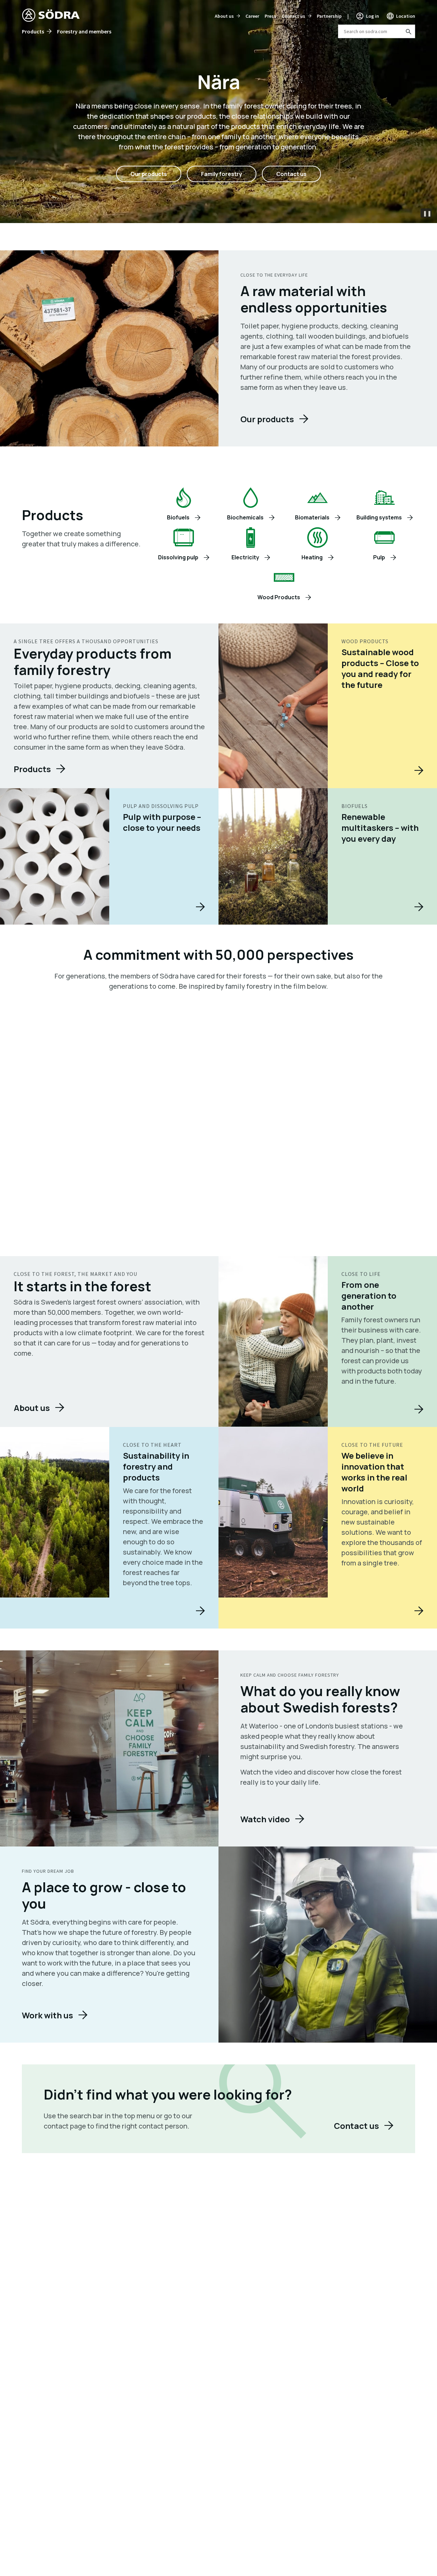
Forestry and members (84, 31)
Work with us (47, 2015)
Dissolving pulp (178, 557)
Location (406, 16)
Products (33, 31)
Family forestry (222, 174)
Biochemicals (245, 517)
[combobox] (377, 31)
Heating (312, 557)
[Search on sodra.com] (408, 31)
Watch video (265, 1819)
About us (224, 16)
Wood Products (279, 597)
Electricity (245, 557)
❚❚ (427, 213)
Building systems (379, 517)
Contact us (293, 16)
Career (252, 16)
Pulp (379, 557)
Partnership (329, 16)
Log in (372, 16)
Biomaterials (312, 517)
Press (270, 16)
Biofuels (178, 517)
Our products (149, 174)
